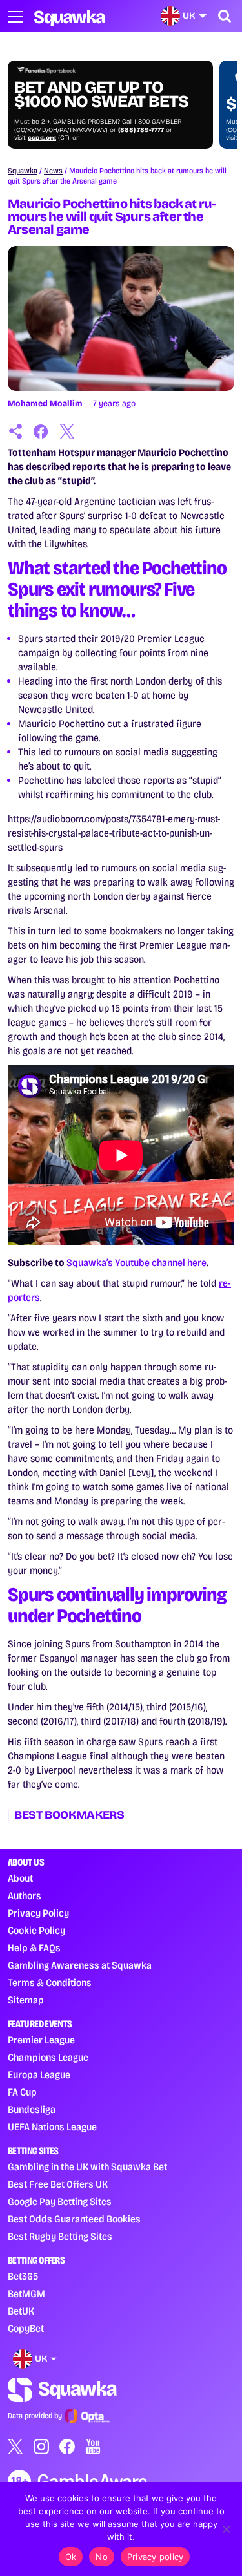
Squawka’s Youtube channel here (136, 1263)
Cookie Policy (36, 1930)
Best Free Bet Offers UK (58, 2184)
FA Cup (22, 2092)
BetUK (21, 2311)
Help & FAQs (34, 1948)
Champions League (48, 2057)
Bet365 (23, 2276)
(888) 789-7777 (141, 130)
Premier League (41, 2040)
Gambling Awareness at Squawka (80, 1965)
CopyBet (26, 2328)
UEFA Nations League (52, 2127)
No (102, 2557)
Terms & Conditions (50, 1983)
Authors (25, 1896)
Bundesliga (32, 2109)
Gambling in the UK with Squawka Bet (87, 2167)
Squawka (23, 171)
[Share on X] (67, 431)
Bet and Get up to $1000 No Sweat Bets (101, 95)
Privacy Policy (38, 1913)
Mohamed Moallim (45, 403)
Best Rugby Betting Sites (60, 2236)
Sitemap (26, 2000)
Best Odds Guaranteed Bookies (74, 2219)
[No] (226, 2529)
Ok (71, 2557)
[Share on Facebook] (41, 431)
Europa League (39, 2075)
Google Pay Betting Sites (60, 2202)
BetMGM (26, 2294)
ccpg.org (42, 138)
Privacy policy (156, 2557)
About (20, 1878)
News (53, 171)
